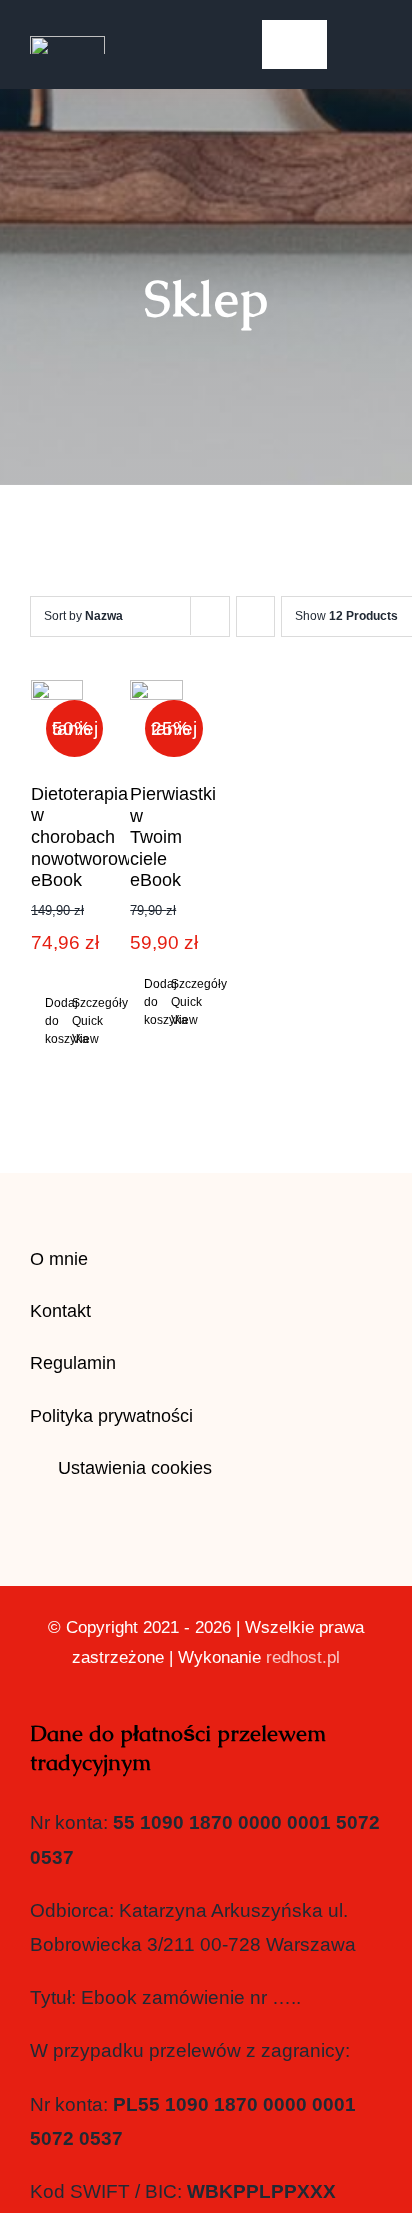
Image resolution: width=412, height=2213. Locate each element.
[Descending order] (255, 616)
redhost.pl (303, 1657)
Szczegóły (78, 1003)
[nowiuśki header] (67, 45)
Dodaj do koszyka (51, 1021)
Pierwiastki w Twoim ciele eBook (173, 837)
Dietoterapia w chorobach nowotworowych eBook (95, 837)
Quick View (78, 1030)
